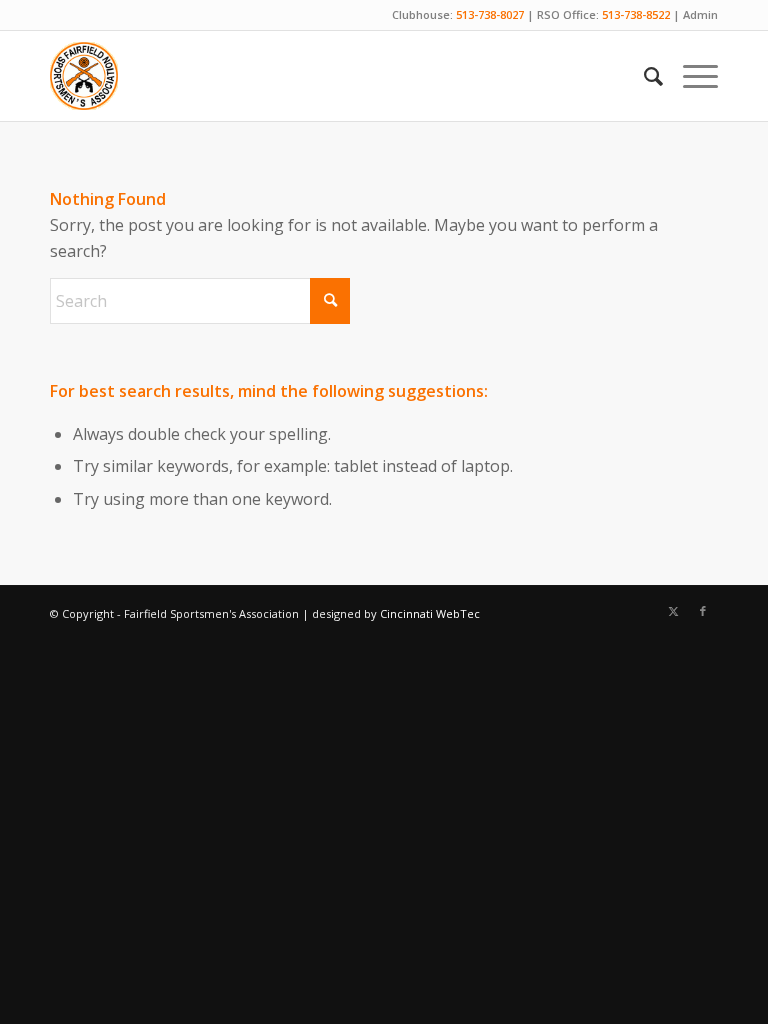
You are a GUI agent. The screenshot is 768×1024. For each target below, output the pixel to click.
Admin (700, 14)
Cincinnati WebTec (430, 613)
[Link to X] (673, 611)
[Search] (643, 76)
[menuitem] (643, 76)
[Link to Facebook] (703, 611)
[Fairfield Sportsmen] (84, 76)
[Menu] (690, 76)
